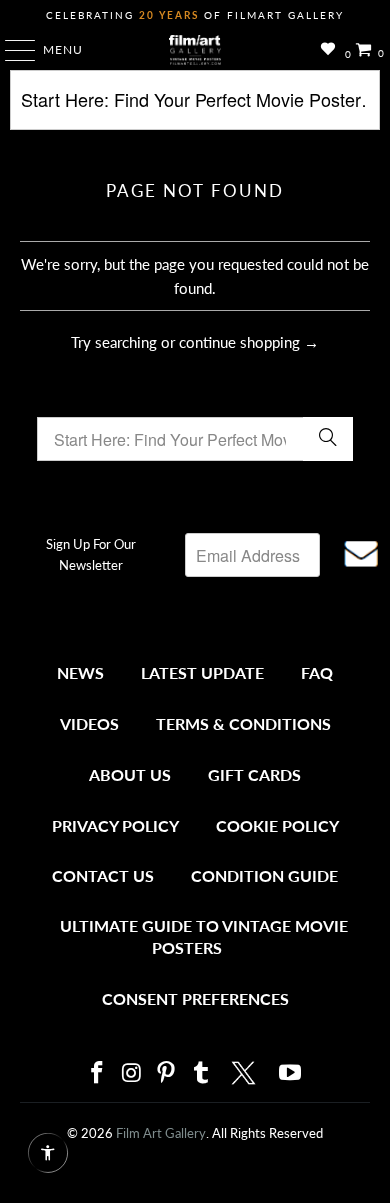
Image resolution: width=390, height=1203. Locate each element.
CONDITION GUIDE (264, 875)
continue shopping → (249, 342)
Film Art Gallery (161, 1133)
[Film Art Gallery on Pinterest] (167, 1073)
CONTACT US (103, 875)
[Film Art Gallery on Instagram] (132, 1073)
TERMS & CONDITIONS (243, 723)
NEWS (80, 672)
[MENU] (10, 50)
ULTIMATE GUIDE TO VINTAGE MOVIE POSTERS (204, 936)
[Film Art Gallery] (195, 50)
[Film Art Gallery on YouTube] (291, 1073)
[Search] (195, 107)
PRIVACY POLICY (115, 825)
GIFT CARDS (254, 774)
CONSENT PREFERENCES (195, 998)
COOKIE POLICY (277, 825)
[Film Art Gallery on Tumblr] (201, 1073)
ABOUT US (130, 774)
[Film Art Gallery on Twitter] (246, 1073)
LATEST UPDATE (202, 672)
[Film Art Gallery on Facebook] (97, 1073)
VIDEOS (89, 723)
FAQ (317, 672)
